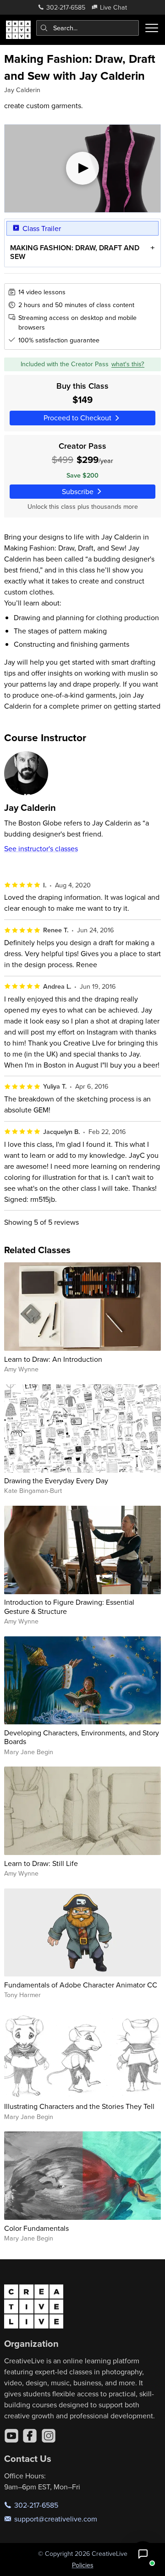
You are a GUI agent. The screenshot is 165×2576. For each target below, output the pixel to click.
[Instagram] (49, 2436)
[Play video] (83, 169)
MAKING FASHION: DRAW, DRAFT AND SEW (75, 252)
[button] (143, 2554)
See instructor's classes (41, 848)
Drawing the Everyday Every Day (56, 1481)
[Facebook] (30, 2436)
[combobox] (88, 28)
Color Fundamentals (36, 2228)
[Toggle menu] (152, 28)
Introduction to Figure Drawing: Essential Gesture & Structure (69, 1606)
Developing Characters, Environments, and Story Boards (82, 1737)
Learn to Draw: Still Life (41, 1863)
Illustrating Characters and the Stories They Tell (79, 2106)
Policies (83, 2565)
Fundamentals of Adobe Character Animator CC (81, 1985)
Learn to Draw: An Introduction (53, 1359)
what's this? (128, 364)
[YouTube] (11, 2436)
